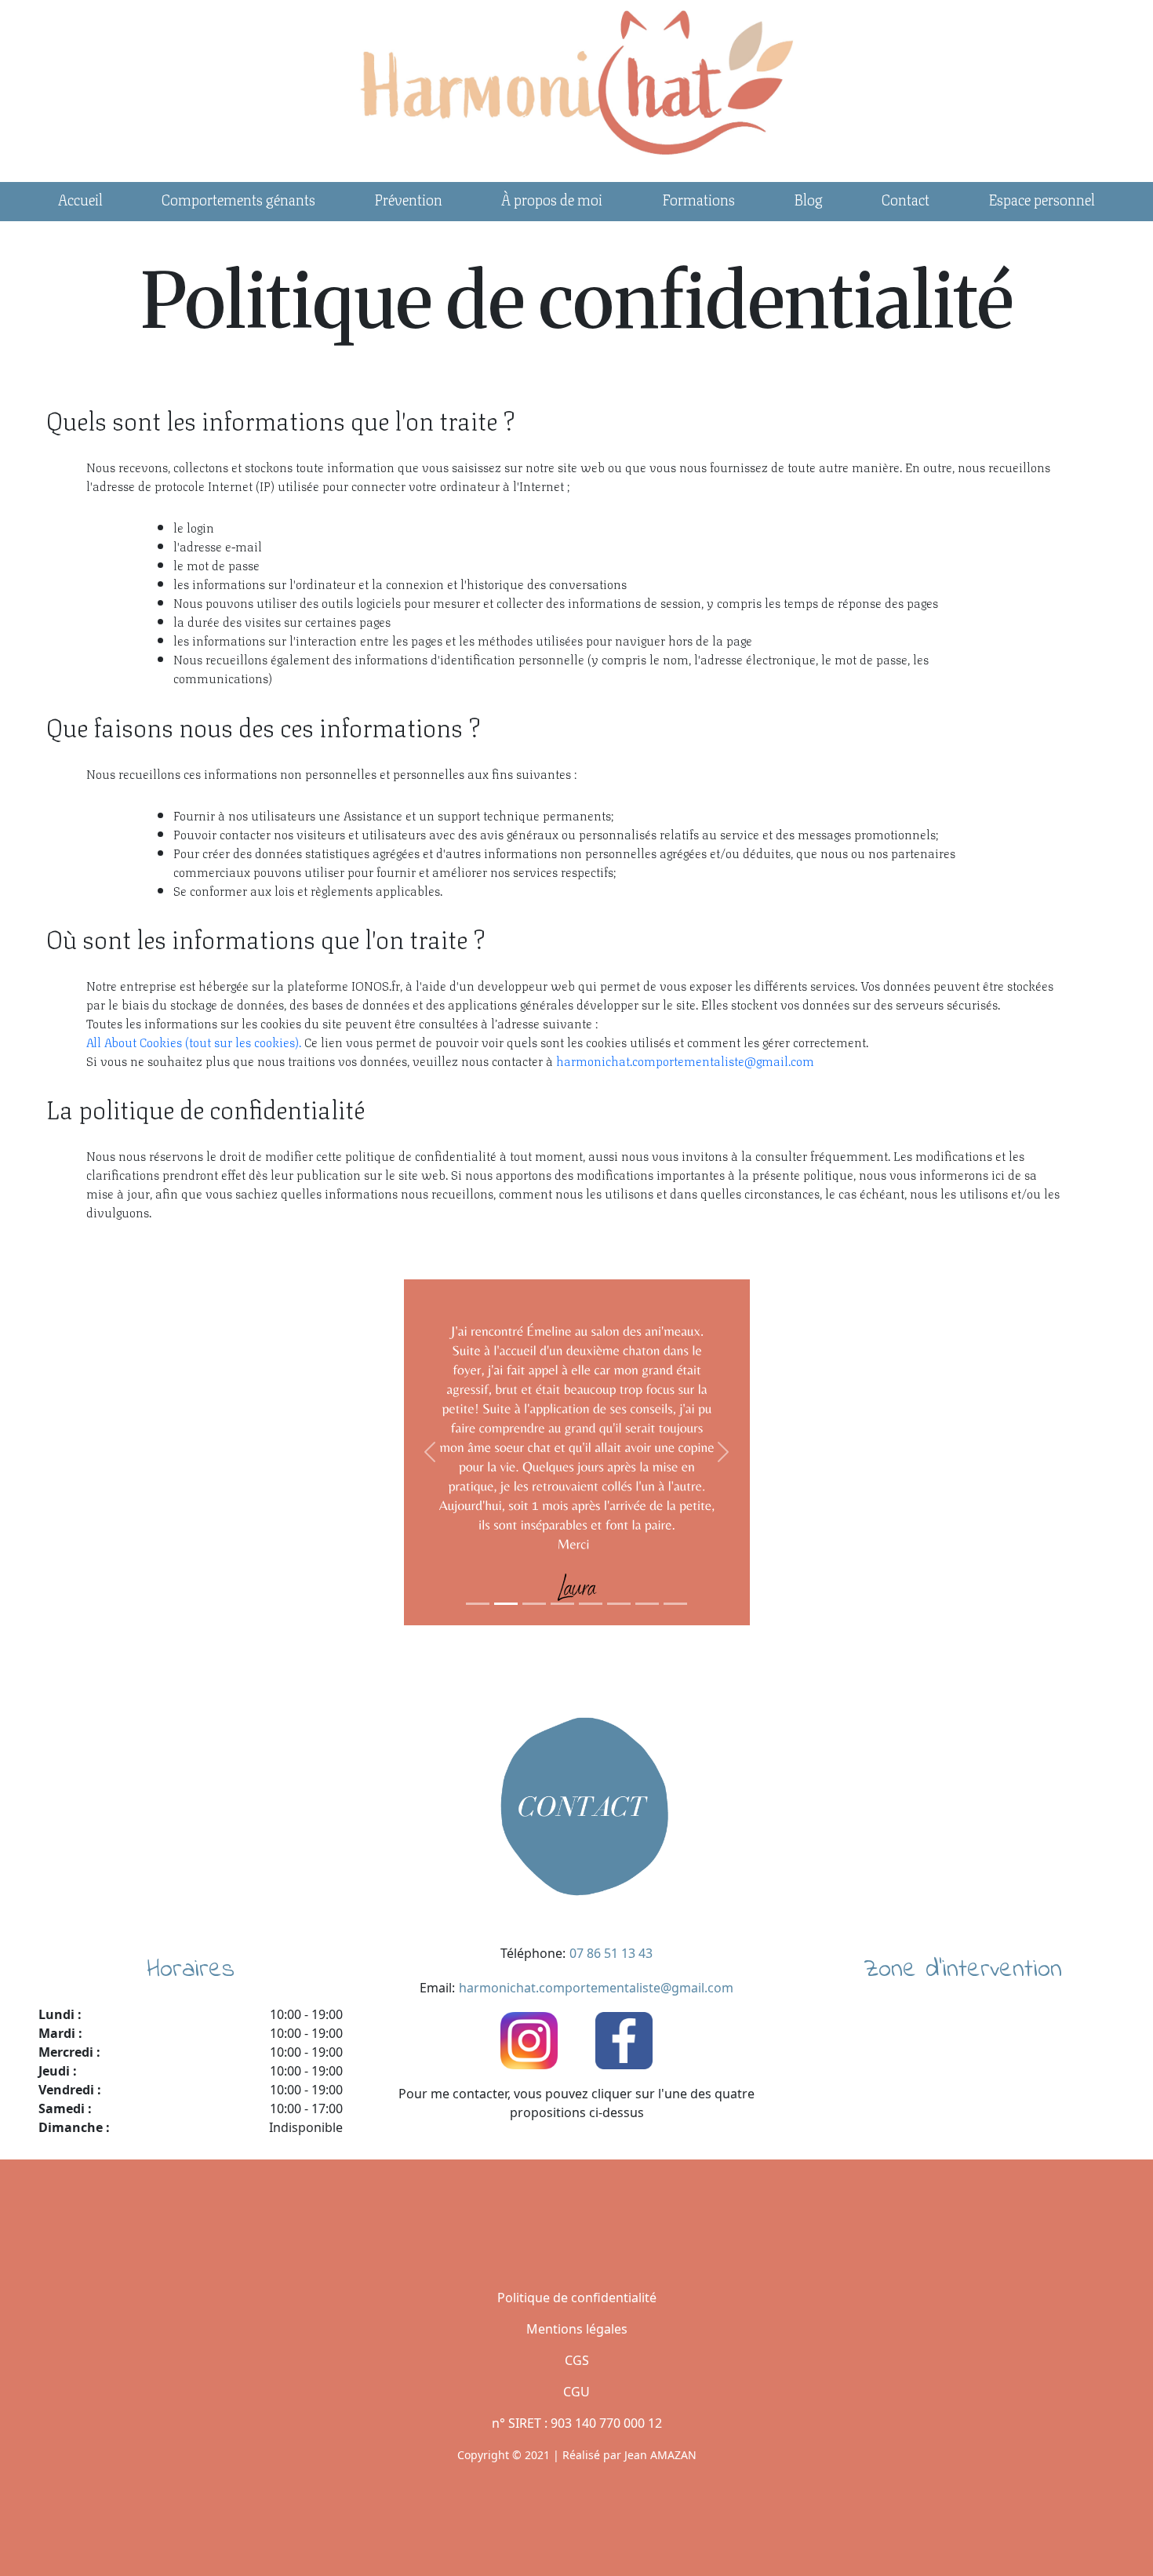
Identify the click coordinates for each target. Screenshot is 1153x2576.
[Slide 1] (478, 1604)
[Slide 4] (562, 1604)
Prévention (408, 198)
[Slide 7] (647, 1604)
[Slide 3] (534, 1604)
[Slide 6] (619, 1604)
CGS (577, 2360)
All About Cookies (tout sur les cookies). (194, 1041)
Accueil (80, 198)
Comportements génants (238, 198)
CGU (576, 2392)
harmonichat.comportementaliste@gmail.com (685, 1060)
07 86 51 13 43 (611, 1953)
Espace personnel (1042, 198)
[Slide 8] (675, 1604)
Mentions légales (577, 2329)
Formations (698, 198)
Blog (808, 198)
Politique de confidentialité (577, 2298)
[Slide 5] (591, 1604)
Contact (906, 198)
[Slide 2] (506, 1604)
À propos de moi (552, 198)
